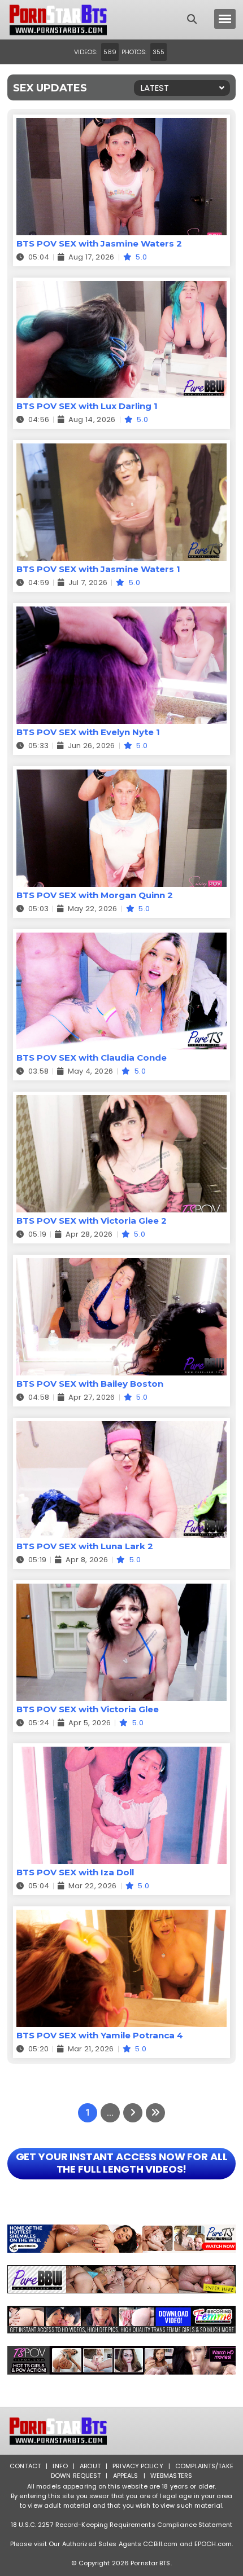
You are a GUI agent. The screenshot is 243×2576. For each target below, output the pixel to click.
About (90, 2466)
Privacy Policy (138, 2466)
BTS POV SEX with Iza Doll (75, 1872)
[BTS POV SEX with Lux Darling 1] (121, 288)
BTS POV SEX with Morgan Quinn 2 (95, 895)
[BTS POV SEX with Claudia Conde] (121, 940)
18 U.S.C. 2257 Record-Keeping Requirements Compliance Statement (121, 2525)
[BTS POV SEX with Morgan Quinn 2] (121, 777)
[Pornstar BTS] (58, 20)
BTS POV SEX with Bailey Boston (90, 1384)
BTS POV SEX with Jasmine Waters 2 (99, 243)
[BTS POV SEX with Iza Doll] (121, 1754)
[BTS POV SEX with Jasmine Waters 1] (121, 450)
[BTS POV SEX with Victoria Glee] (121, 1591)
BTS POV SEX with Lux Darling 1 (87, 406)
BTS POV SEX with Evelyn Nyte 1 (88, 732)
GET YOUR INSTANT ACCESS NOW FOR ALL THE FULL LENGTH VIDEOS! (122, 2163)
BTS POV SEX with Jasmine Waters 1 (98, 569)
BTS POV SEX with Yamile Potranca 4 (100, 2035)
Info (60, 2466)
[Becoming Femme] (121, 2320)
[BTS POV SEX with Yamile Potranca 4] (121, 1917)
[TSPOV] (121, 2360)
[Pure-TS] (121, 2239)
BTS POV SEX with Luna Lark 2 (85, 1546)
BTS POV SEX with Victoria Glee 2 (92, 1221)
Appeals (126, 2476)
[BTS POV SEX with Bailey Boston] (121, 1265)
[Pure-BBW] (121, 2279)
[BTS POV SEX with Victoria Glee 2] (121, 1102)
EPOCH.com (213, 2544)
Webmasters (171, 2476)
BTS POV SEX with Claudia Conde (92, 1058)
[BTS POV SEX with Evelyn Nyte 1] (121, 614)
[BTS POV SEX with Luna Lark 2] (121, 1428)
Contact (25, 2466)
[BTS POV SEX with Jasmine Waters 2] (121, 125)
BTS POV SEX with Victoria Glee (88, 1709)
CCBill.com (160, 2544)
